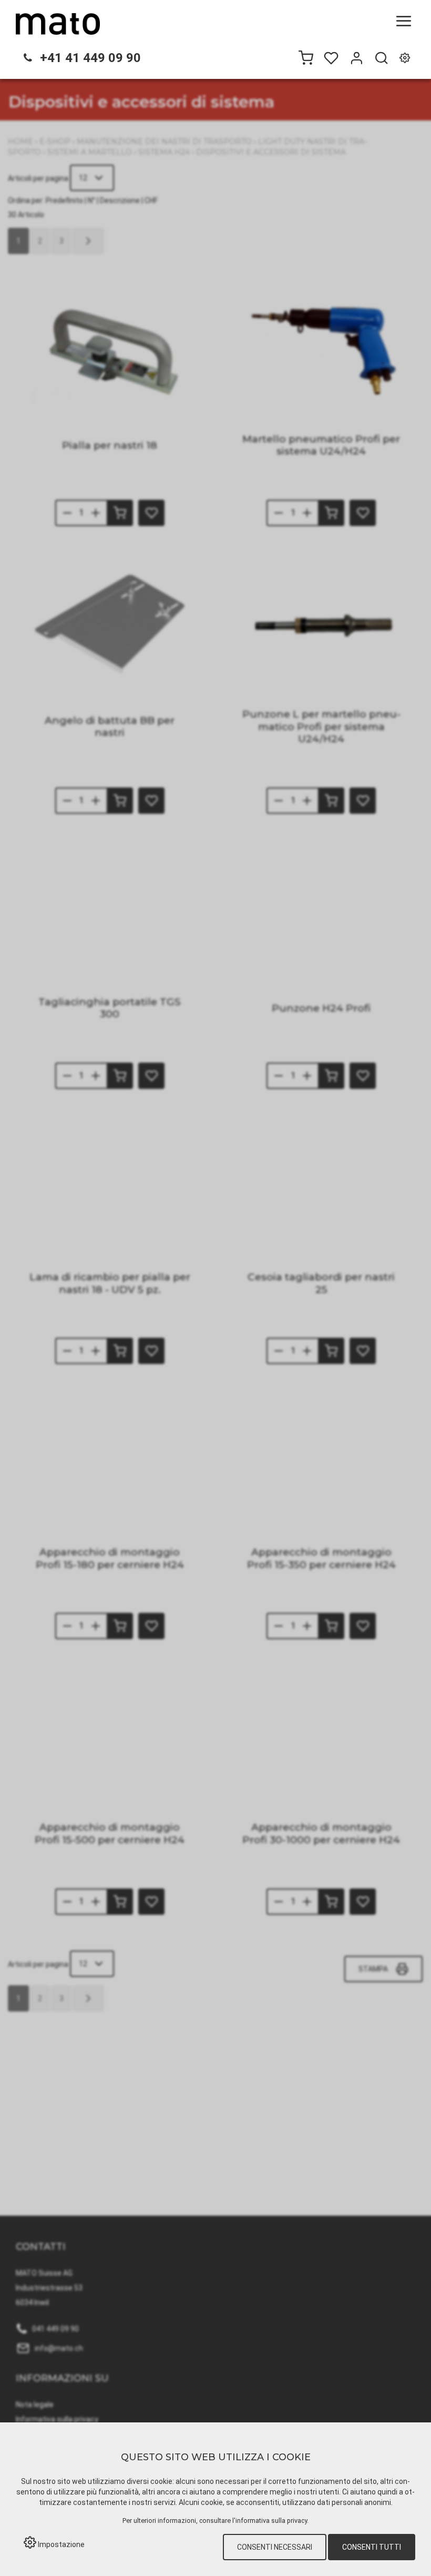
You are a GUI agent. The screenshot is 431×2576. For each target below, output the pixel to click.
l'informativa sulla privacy (270, 2521)
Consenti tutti (372, 2547)
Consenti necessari (275, 2547)
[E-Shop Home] (58, 24)
